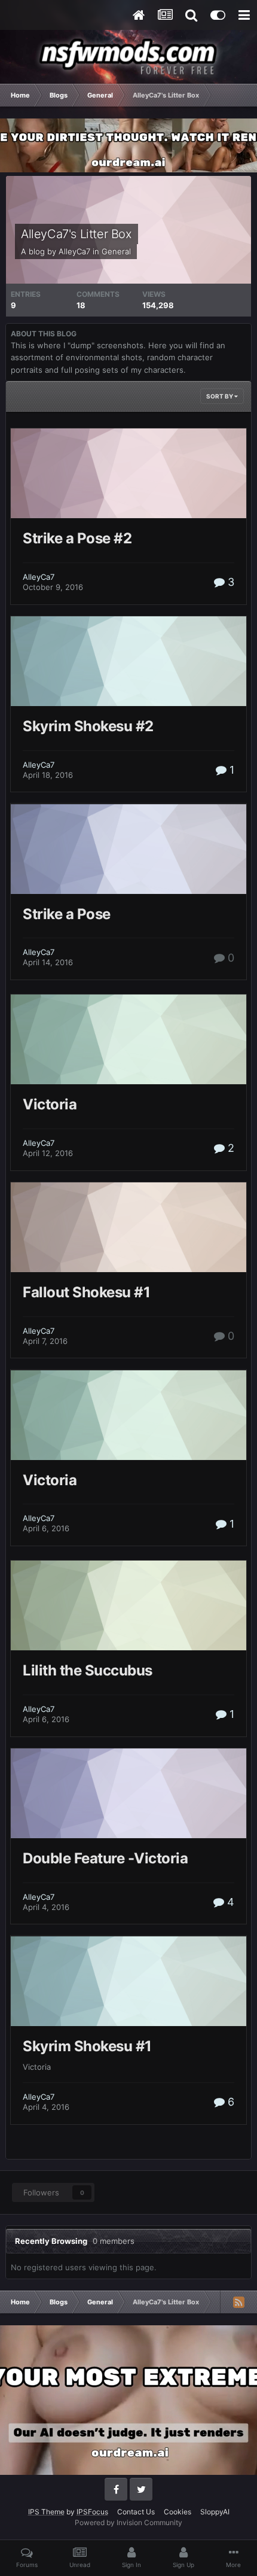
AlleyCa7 (74, 251)
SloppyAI (215, 2512)
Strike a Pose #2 (77, 538)
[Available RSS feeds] (238, 2302)
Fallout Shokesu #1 (86, 1292)
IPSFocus (92, 2512)
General (116, 251)
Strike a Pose (67, 914)
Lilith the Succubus (88, 1670)
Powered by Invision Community (128, 2522)
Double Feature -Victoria (105, 1858)
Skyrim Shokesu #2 (88, 726)
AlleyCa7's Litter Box (77, 234)
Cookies (178, 2512)
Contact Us (136, 2512)
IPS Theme (46, 2512)
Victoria (50, 1104)
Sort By (220, 396)
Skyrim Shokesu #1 (87, 2046)
